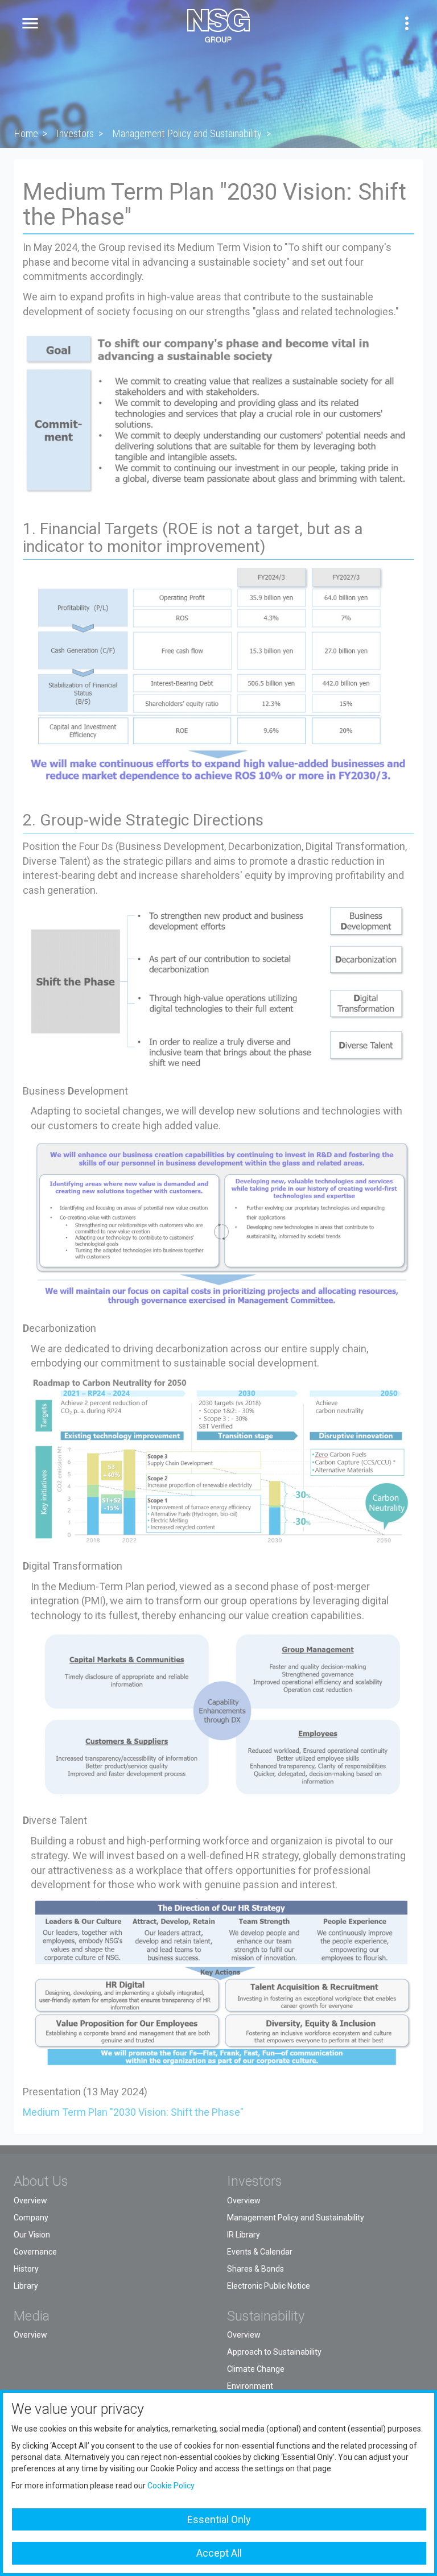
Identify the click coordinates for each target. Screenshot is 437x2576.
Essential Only (219, 2519)
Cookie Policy (171, 2486)
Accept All (219, 2553)
